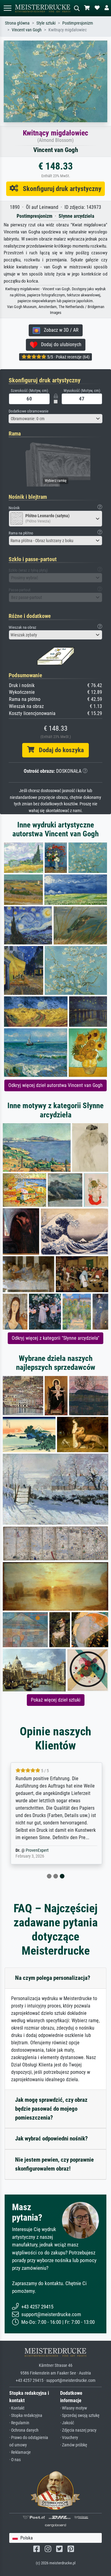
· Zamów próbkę (74, 2445)
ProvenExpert (36, 1850)
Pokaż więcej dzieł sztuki (56, 1700)
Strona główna (17, 23)
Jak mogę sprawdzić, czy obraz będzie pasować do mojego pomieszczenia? (51, 2109)
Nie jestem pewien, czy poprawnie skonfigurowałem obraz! (54, 2164)
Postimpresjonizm (78, 23)
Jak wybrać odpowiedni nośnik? (51, 2138)
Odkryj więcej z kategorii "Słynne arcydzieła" (55, 1338)
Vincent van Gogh (27, 30)
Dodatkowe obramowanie (29, 411)
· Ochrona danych (24, 2430)
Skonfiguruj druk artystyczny (60, 189)
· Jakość (67, 2423)
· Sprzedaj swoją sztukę (80, 2416)
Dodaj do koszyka (59, 750)
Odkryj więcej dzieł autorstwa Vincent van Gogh (55, 1085)
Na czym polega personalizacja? (53, 1978)
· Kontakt (17, 2408)
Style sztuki (46, 23)
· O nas (15, 2460)
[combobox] (55, 419)
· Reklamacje (20, 2452)
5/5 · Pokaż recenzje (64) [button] (68, 357)
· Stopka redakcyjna (26, 2416)
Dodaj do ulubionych (59, 344)
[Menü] (7, 8)
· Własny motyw (74, 2408)
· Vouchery (69, 2438)
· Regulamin (19, 2423)
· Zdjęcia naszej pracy (78, 2430)
